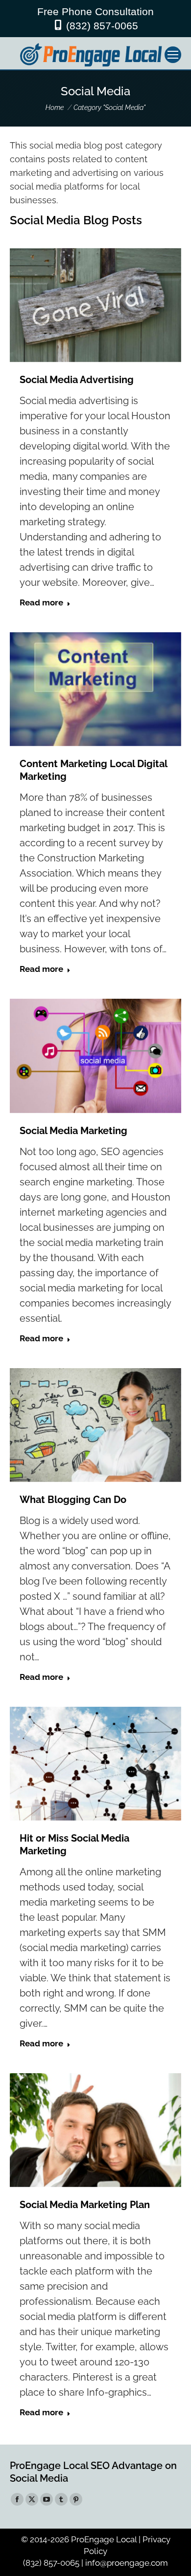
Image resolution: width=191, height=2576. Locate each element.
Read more (41, 602)
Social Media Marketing (73, 1131)
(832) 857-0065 (102, 26)
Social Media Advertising (77, 380)
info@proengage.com (127, 2563)
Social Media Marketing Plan (85, 2205)
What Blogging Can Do (73, 1500)
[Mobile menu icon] (173, 55)
